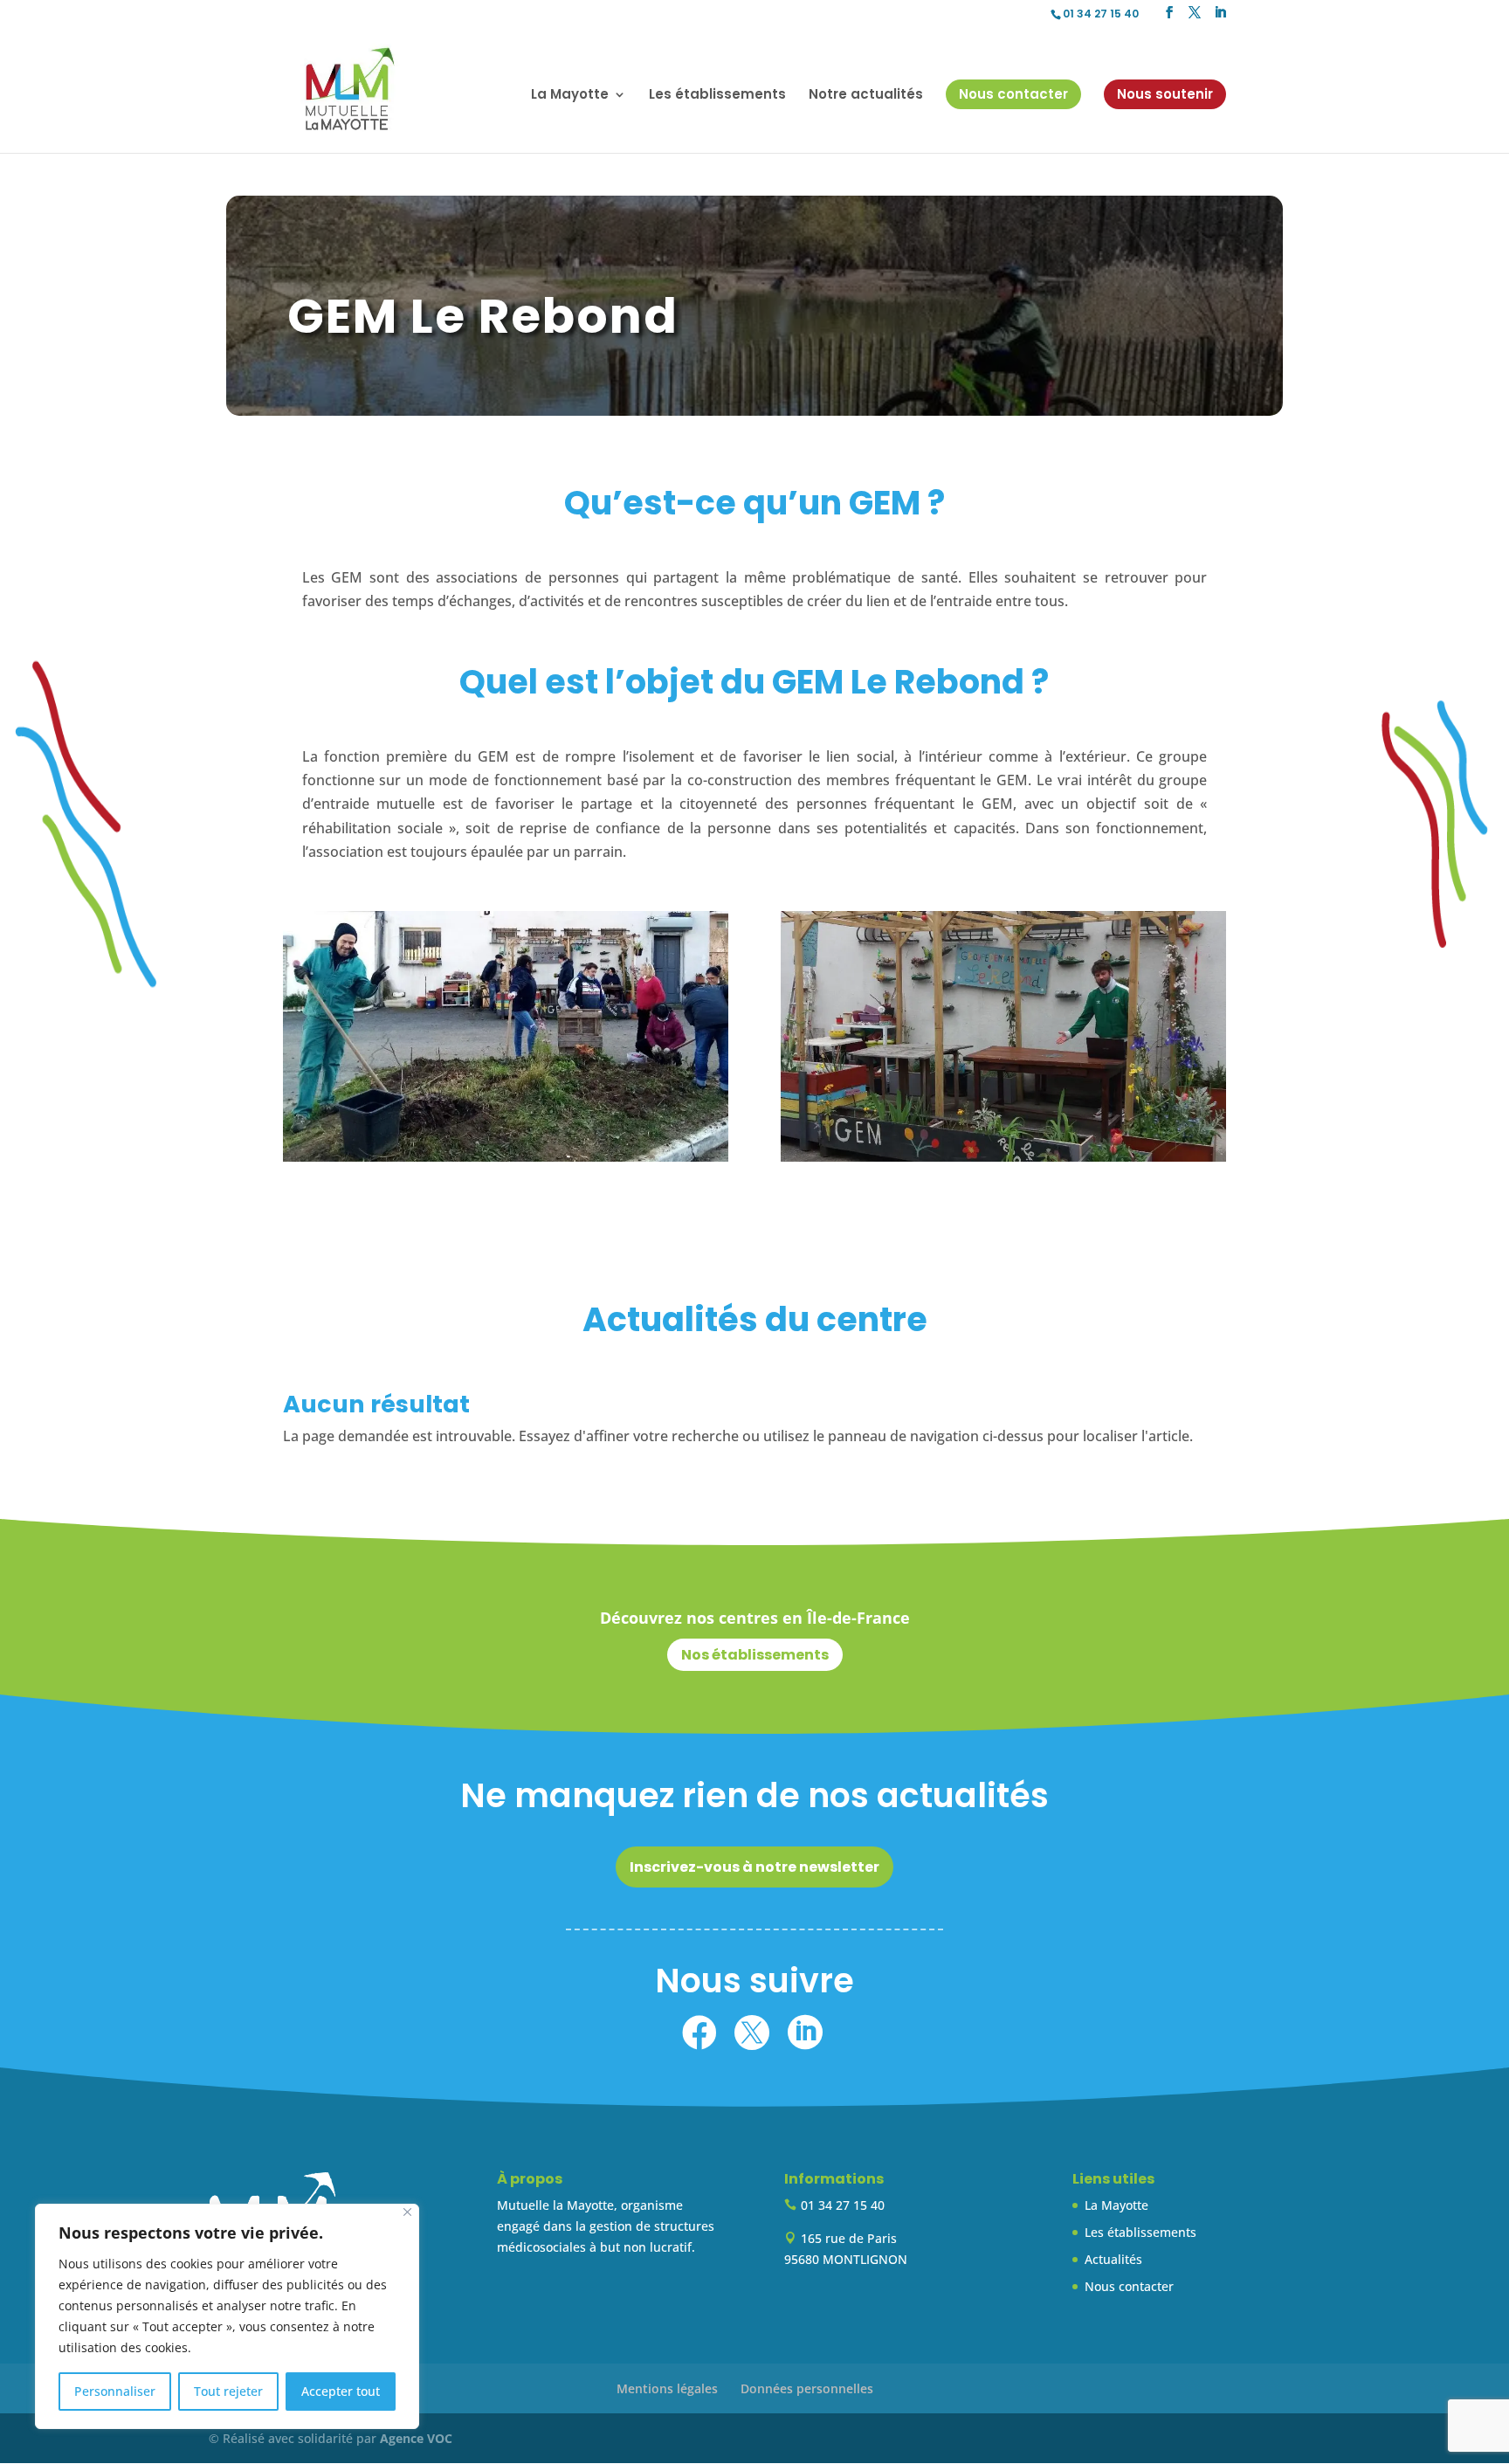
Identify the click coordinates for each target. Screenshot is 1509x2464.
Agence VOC (416, 2438)
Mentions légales (667, 2388)
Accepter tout (341, 2391)
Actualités (1113, 2259)
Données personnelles (807, 2388)
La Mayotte (1116, 2205)
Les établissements (717, 96)
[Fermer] (407, 2212)
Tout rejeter (228, 2391)
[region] (227, 2316)
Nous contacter (1013, 94)
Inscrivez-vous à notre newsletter (754, 1867)
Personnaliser (115, 2391)
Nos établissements (755, 1655)
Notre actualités (866, 96)
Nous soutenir (1165, 94)
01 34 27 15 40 (1101, 14)
